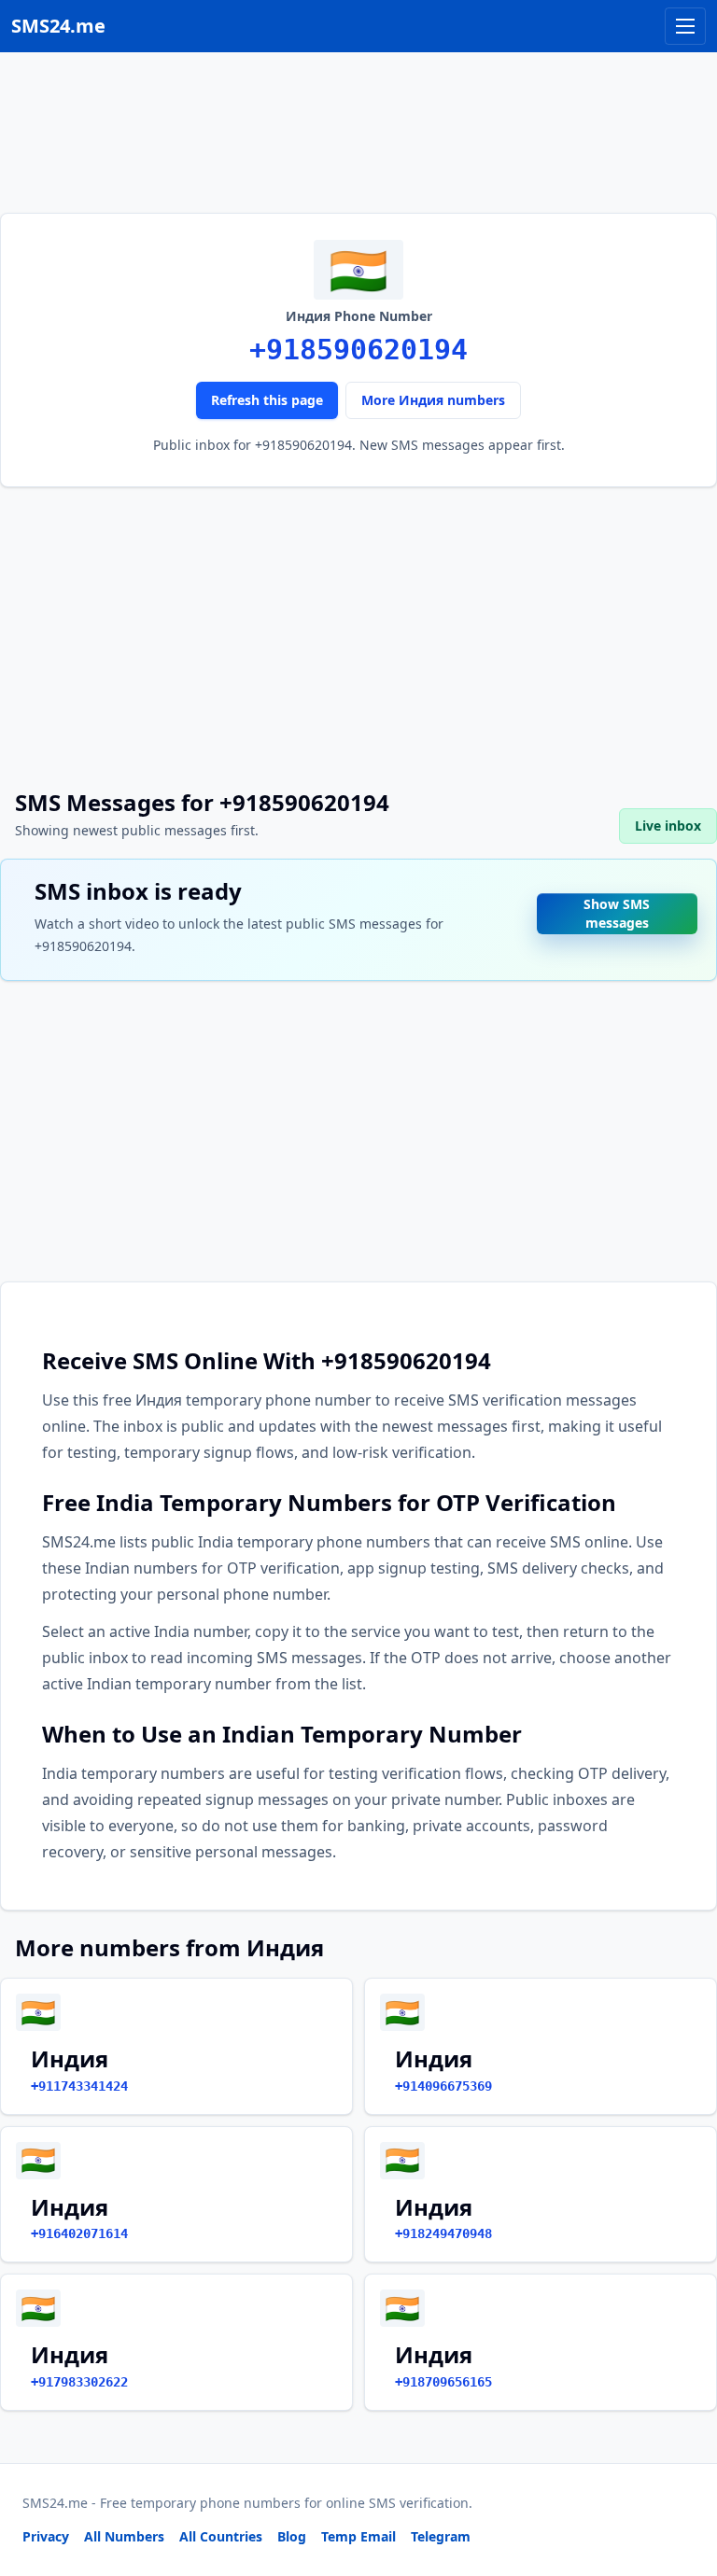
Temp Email (358, 2536)
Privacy (46, 2536)
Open (445, 2538)
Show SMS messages (617, 909)
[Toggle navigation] (685, 26)
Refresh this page (267, 400)
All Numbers (124, 2536)
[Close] (682, 2478)
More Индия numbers (433, 400)
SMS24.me (58, 26)
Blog (292, 2536)
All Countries (221, 2536)
